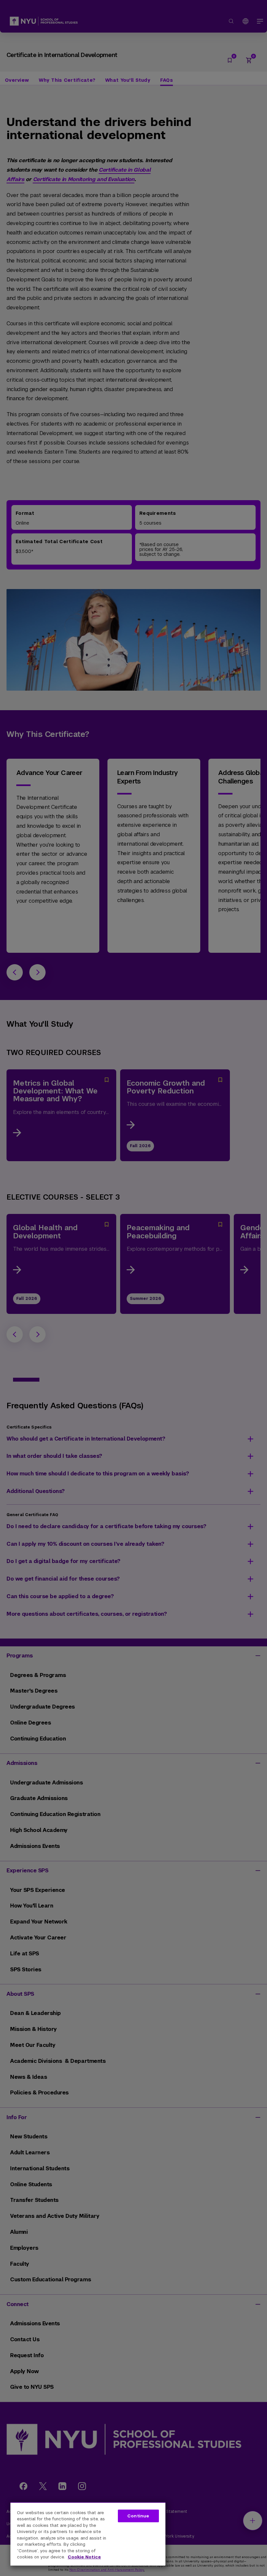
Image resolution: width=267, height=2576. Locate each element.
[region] (88, 2534)
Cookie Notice (84, 2557)
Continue (138, 2516)
